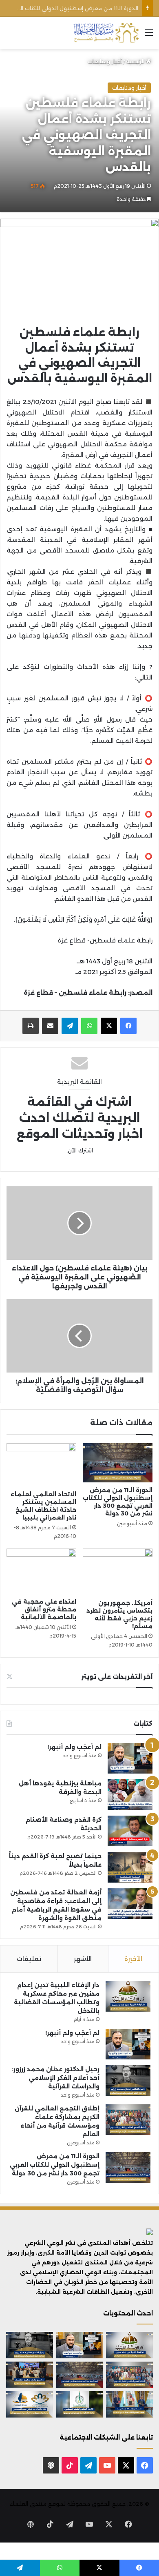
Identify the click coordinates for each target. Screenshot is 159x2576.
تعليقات (29, 1959)
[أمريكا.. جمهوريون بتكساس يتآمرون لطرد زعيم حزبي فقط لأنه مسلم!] (118, 1572)
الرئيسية (136, 61)
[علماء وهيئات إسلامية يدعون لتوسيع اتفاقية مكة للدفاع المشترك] (129, 2404)
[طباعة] (31, 1026)
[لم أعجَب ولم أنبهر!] (130, 1758)
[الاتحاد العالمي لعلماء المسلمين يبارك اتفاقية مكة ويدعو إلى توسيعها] (80, 2404)
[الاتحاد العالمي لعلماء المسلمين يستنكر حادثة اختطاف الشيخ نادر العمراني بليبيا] (41, 1465)
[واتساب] (89, 1026)
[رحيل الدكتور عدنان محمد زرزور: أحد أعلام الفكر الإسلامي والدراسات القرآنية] (128, 2080)
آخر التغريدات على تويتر (117, 1677)
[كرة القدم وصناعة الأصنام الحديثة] (130, 1831)
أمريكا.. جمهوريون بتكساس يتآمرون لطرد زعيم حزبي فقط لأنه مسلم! (119, 1614)
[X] (109, 1026)
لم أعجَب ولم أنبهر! (74, 1747)
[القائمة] (149, 36)
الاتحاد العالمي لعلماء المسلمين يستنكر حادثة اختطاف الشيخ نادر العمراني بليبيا (43, 1506)
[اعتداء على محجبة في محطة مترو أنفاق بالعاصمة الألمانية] (41, 1571)
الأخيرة (133, 1959)
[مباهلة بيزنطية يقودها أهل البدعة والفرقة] (130, 1795)
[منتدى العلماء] (106, 33)
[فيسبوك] (128, 1026)
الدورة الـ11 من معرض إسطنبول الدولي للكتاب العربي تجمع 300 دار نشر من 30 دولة (118, 1502)
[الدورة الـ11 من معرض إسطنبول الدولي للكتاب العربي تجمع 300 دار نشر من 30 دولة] (118, 1463)
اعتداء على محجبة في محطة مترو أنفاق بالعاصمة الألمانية (44, 1609)
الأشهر (83, 1959)
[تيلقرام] (70, 1026)
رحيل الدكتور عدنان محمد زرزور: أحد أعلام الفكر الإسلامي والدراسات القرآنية (56, 2078)
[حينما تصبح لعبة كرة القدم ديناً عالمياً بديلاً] (130, 1867)
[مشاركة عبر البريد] (50, 1026)
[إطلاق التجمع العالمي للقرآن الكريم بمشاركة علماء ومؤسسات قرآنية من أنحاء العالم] (128, 2120)
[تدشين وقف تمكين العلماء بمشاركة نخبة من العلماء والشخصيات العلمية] (30, 2375)
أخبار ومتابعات (105, 61)
